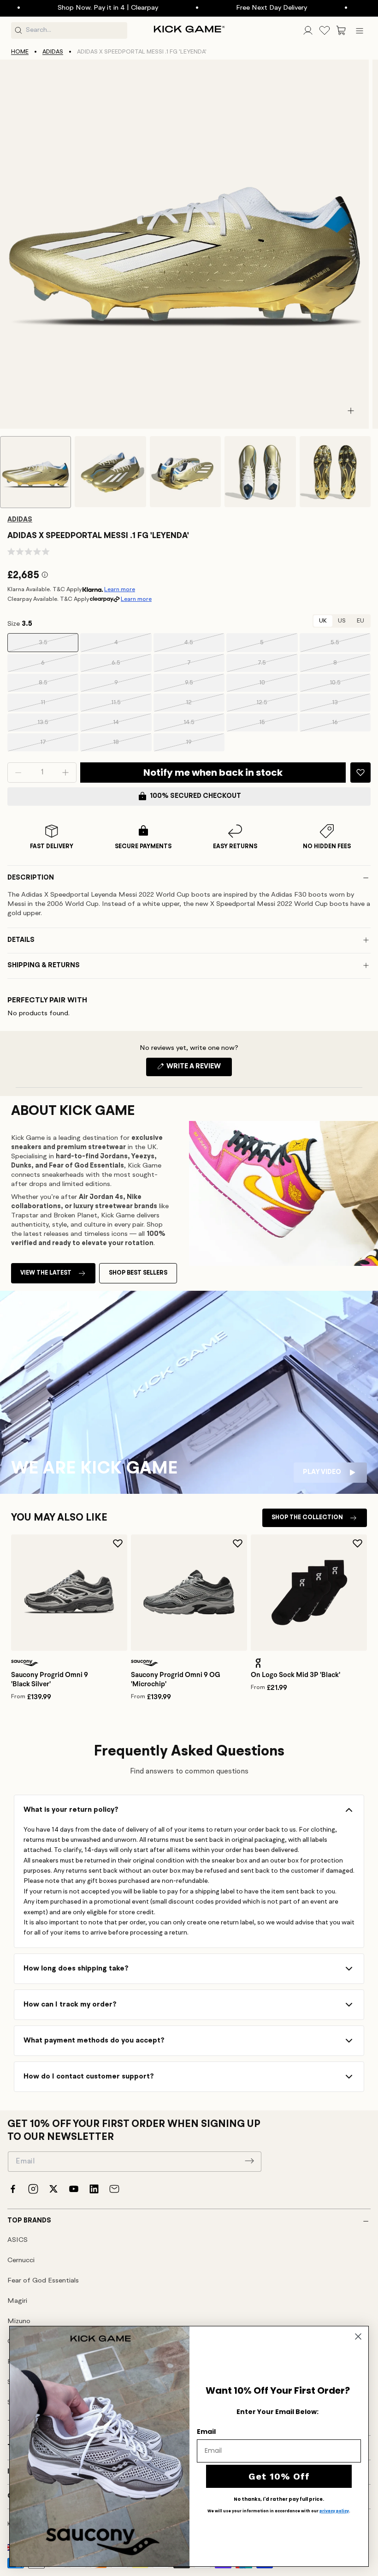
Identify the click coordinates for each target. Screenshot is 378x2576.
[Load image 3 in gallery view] (185, 472)
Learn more (120, 590)
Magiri (17, 2301)
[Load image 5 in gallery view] (335, 472)
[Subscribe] (249, 2161)
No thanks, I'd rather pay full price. (279, 2499)
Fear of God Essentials (43, 2281)
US (342, 621)
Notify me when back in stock (213, 773)
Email (206, 2432)
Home (20, 52)
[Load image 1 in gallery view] (35, 472)
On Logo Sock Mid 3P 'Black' (295, 1675)
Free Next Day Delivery (237, 8)
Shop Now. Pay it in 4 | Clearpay (73, 8)
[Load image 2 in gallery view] (110, 472)
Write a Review (198, 1069)
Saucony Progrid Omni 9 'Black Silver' (50, 1679)
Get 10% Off (279, 2476)
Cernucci (21, 2261)
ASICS (18, 2240)
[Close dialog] (358, 2336)
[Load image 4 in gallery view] (260, 472)
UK (323, 621)
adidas (53, 52)
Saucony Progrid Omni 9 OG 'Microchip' (176, 1679)
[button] (341, 30)
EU (360, 621)
